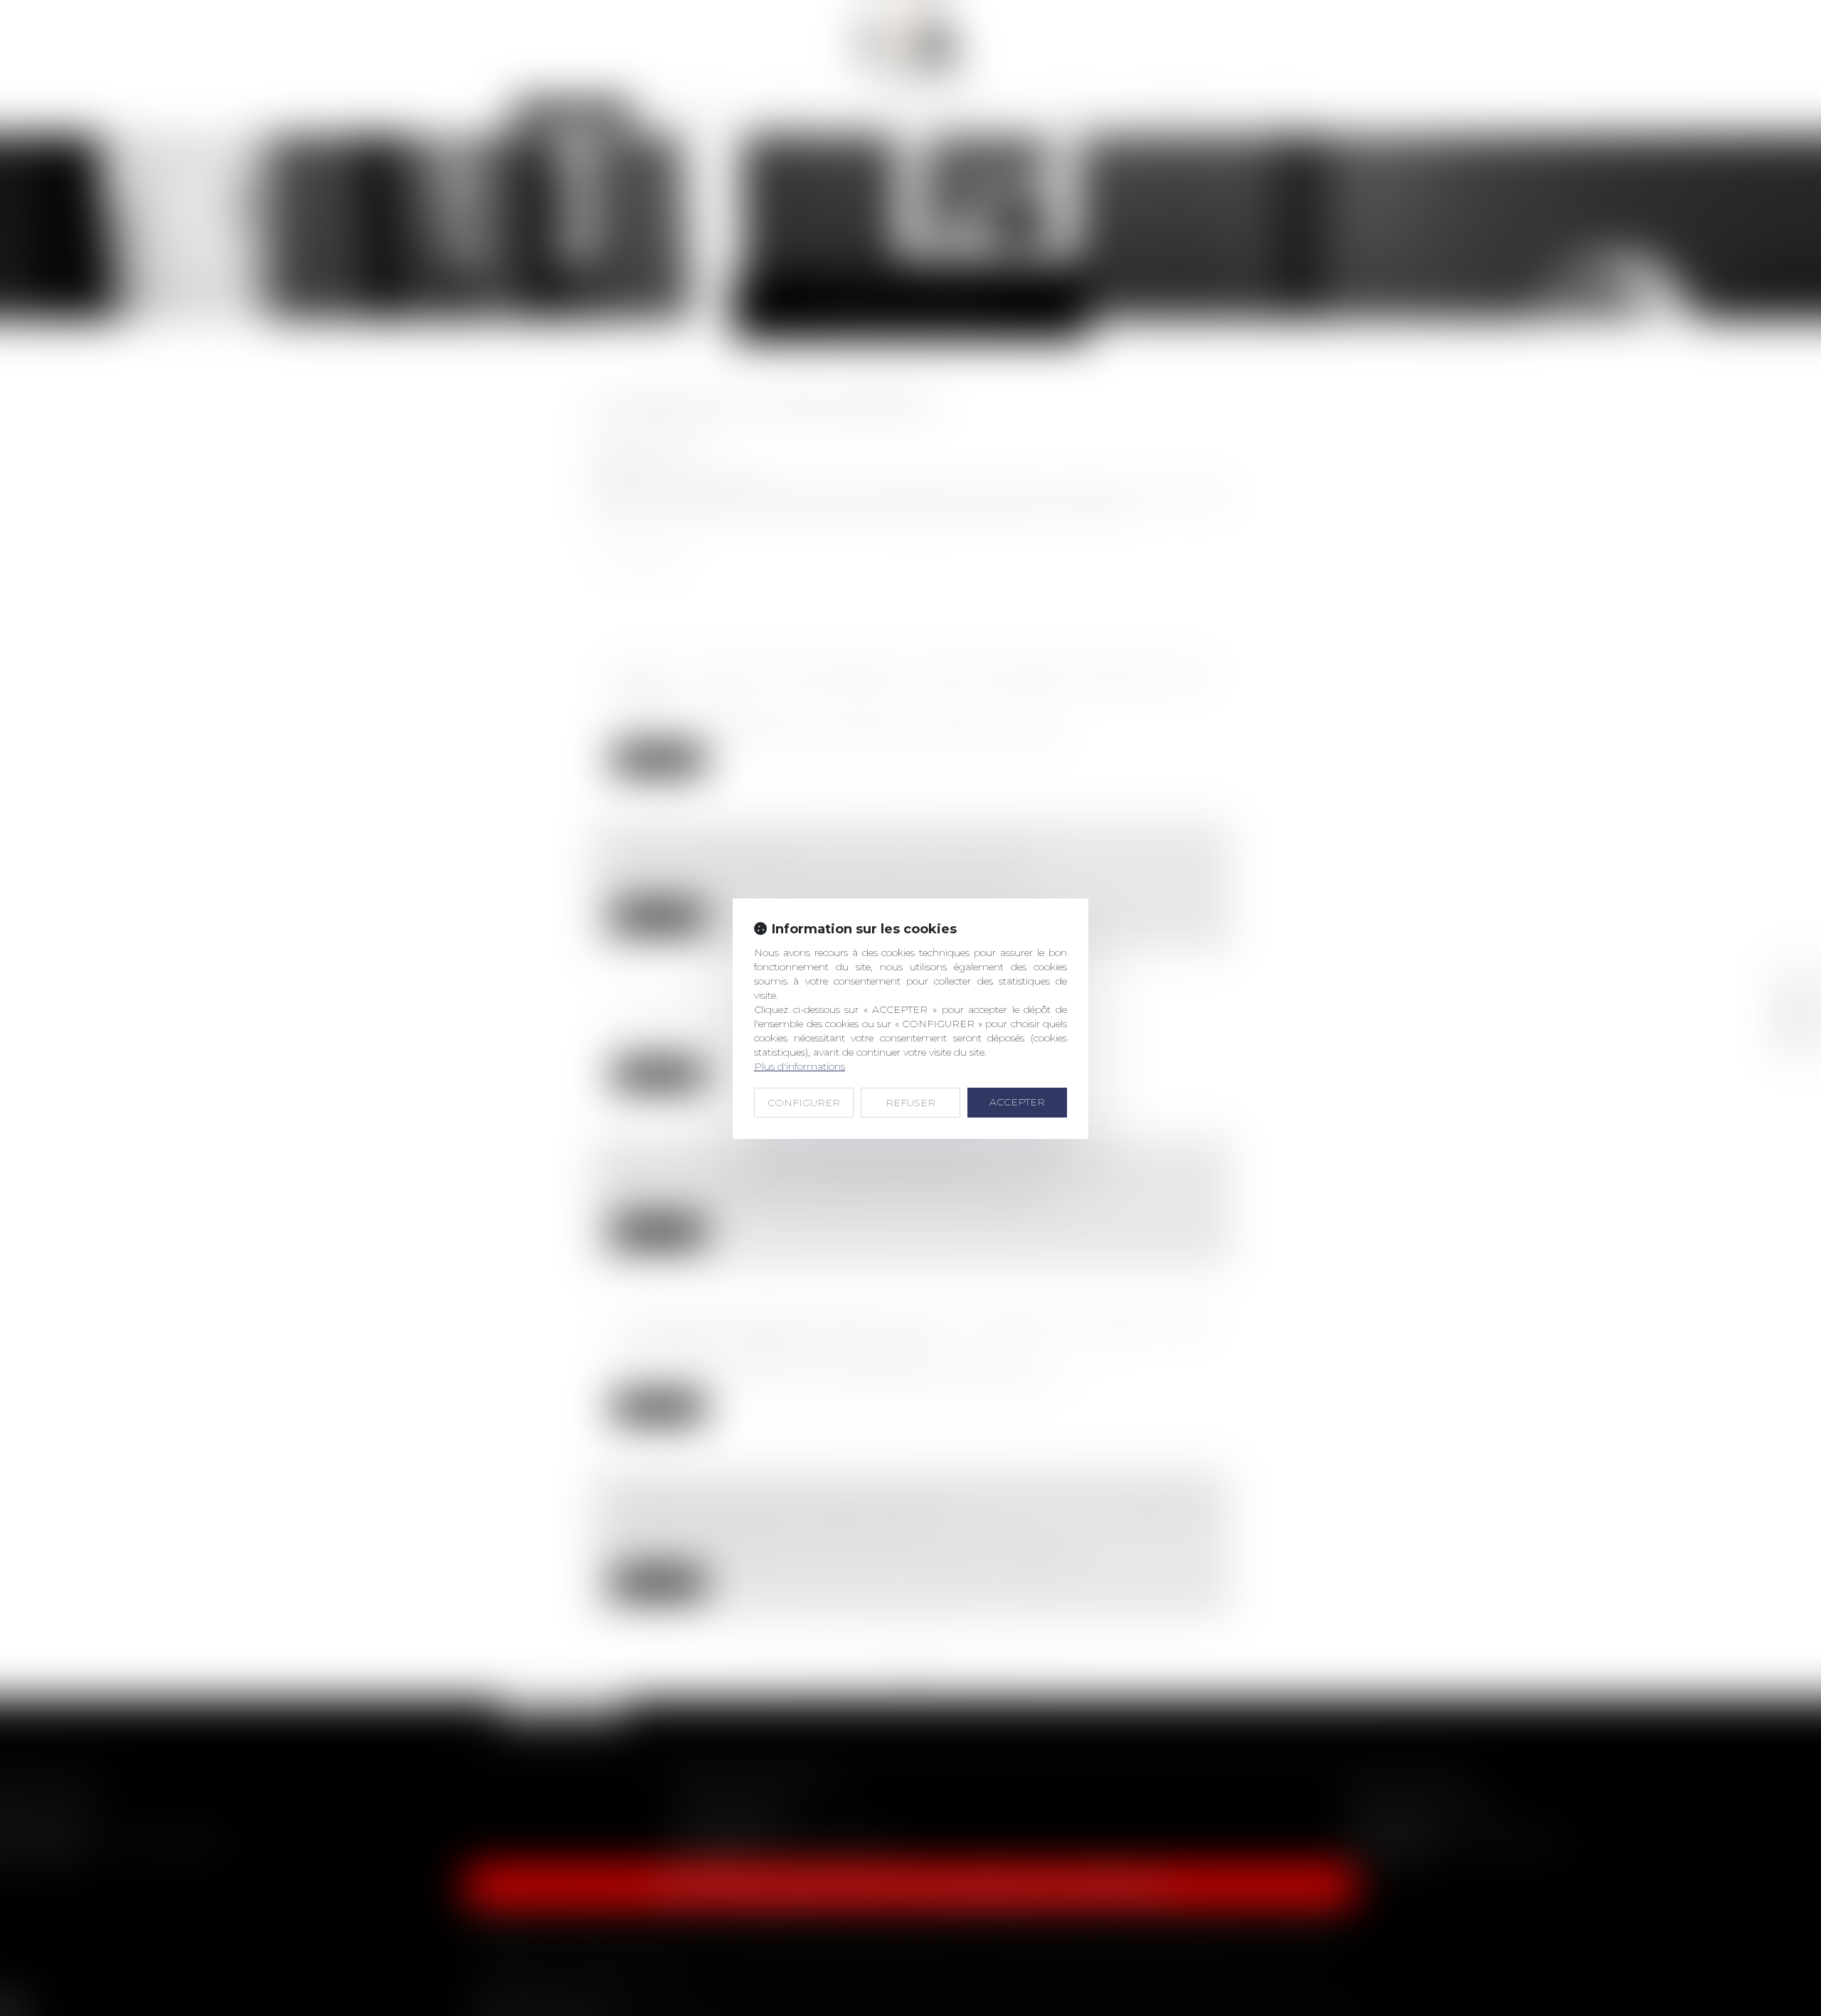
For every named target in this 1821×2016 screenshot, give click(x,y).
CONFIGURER (804, 1103)
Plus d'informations (800, 1066)
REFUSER (910, 1103)
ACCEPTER (1017, 1102)
